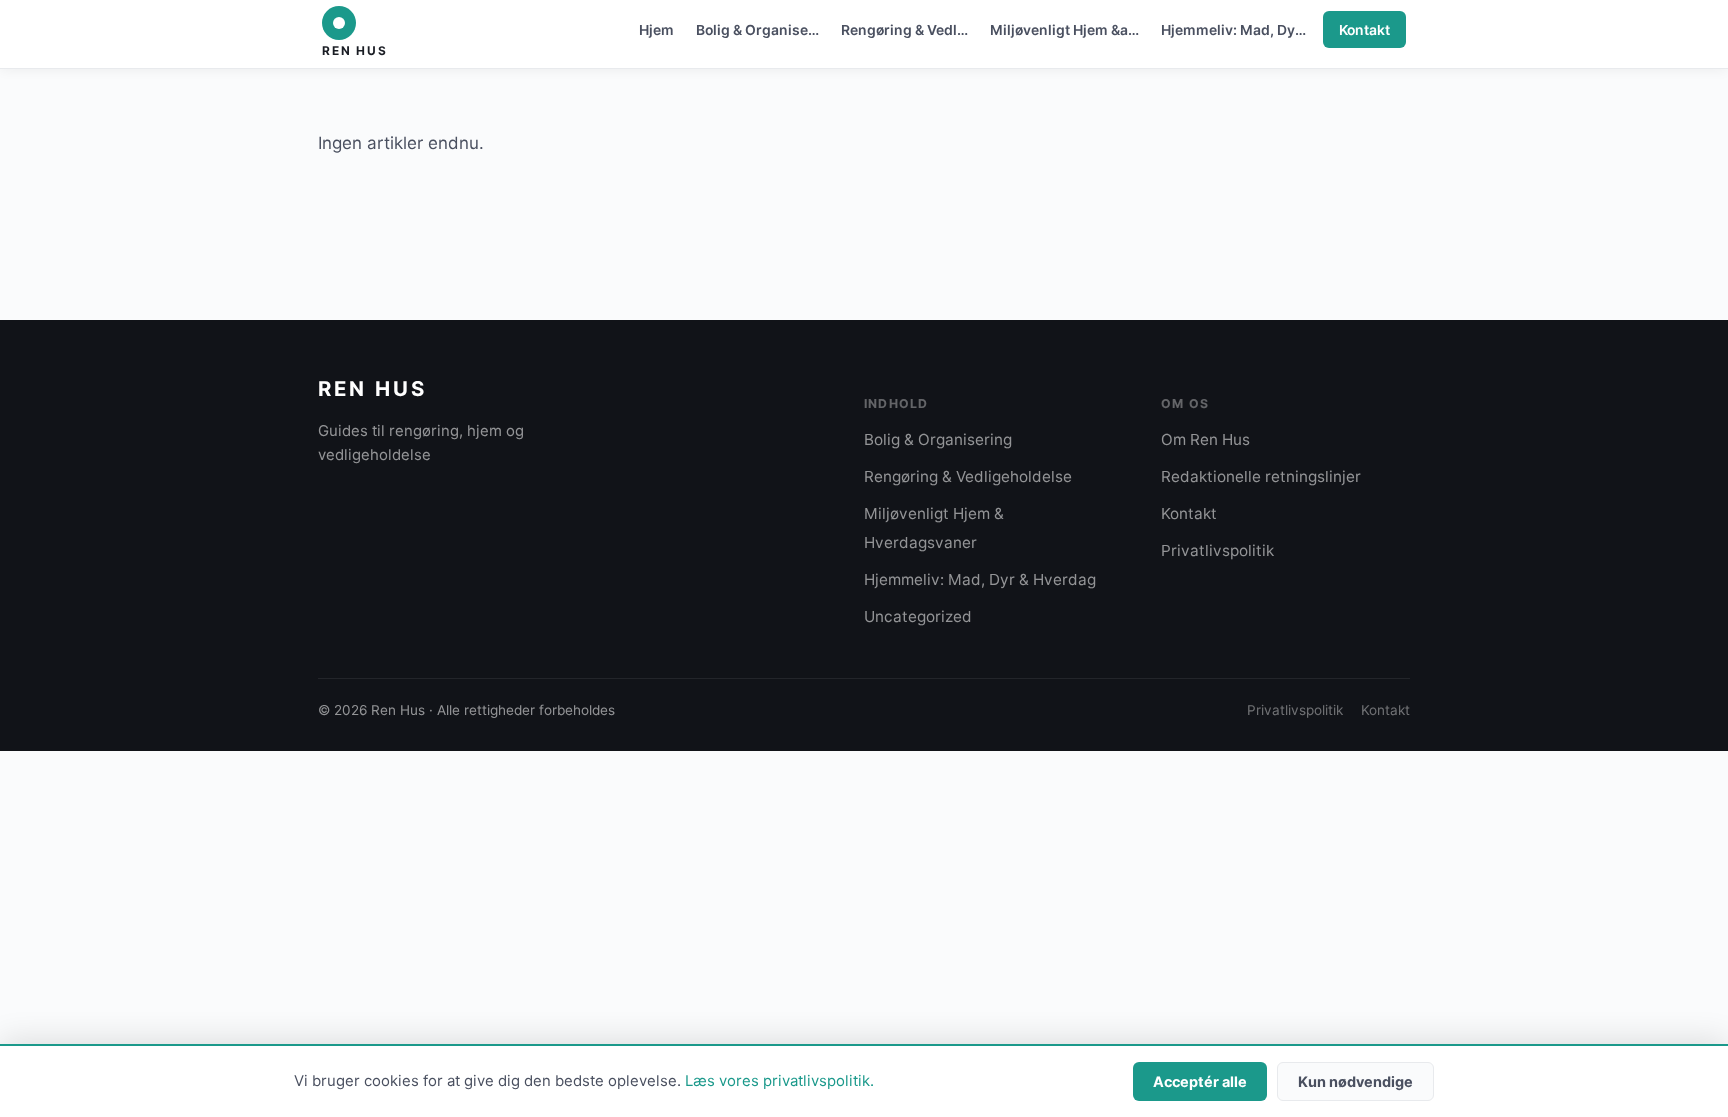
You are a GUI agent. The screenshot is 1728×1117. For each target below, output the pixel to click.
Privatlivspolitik (1217, 550)
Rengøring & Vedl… (904, 29)
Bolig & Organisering (938, 439)
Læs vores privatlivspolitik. (779, 1081)
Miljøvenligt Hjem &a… (1064, 29)
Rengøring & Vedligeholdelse (968, 476)
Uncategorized (918, 616)
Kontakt (1364, 29)
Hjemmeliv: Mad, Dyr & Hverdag (980, 579)
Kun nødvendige (1355, 1081)
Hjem (656, 29)
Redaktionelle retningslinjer (1261, 476)
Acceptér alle (1200, 1081)
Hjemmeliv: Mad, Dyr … (1238, 29)
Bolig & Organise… (757, 29)
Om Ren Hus (1205, 439)
